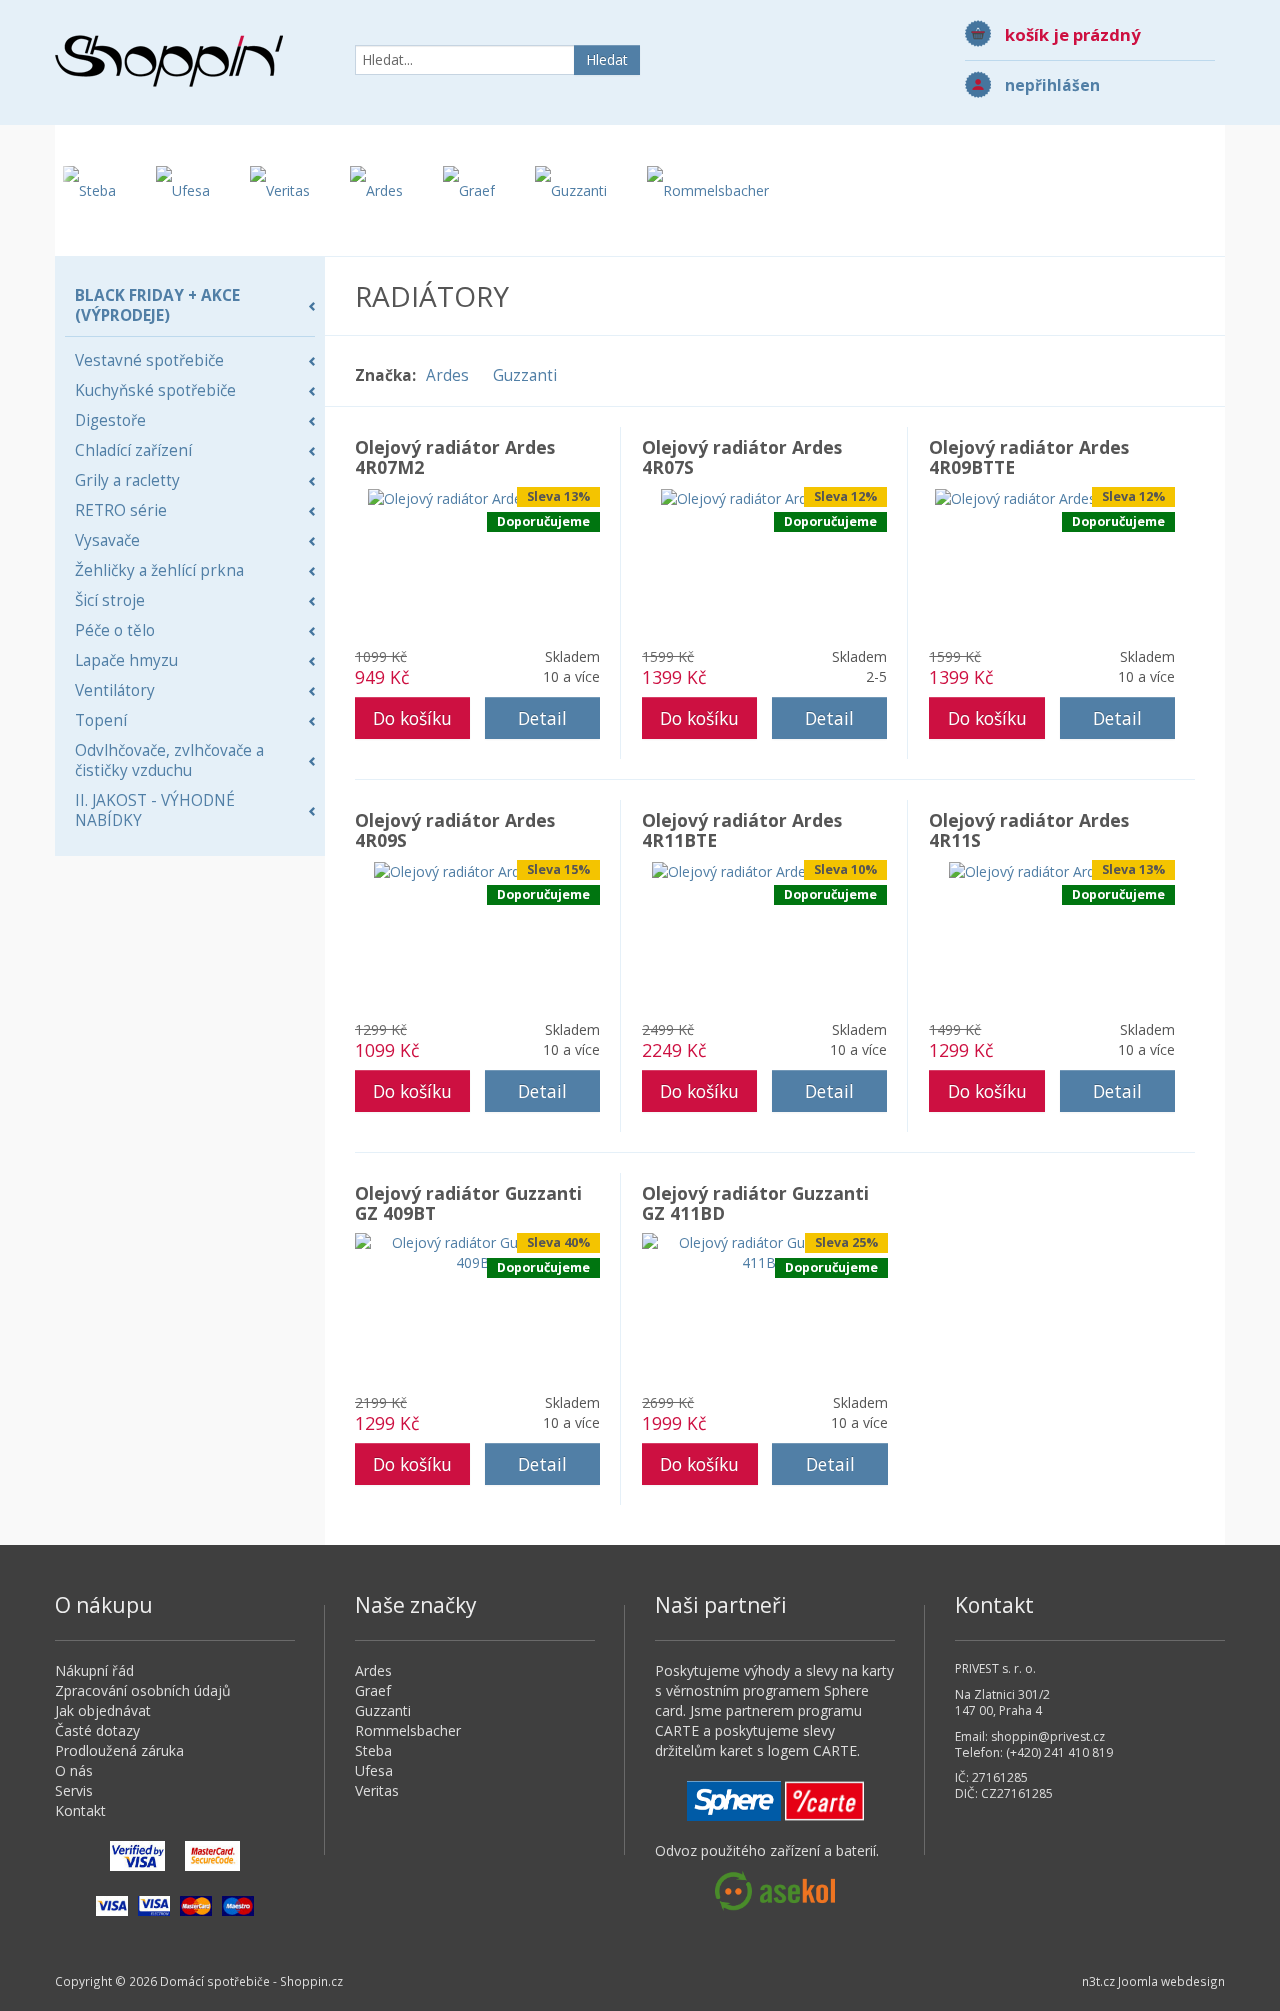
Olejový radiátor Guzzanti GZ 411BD (755, 1203)
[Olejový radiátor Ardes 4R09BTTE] (1052, 496)
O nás (74, 1770)
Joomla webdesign (1171, 1981)
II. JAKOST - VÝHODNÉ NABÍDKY (155, 810)
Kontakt (80, 1810)
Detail (542, 718)
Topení (101, 720)
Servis (74, 1790)
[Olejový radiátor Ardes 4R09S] (477, 869)
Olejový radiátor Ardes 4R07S (742, 457)
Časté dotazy (97, 1730)
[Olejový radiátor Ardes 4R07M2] (477, 496)
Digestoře (110, 420)
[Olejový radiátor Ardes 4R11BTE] (764, 869)
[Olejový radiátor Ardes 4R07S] (764, 496)
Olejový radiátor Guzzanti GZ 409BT (468, 1203)
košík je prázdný (1073, 34)
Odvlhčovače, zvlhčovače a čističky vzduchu (169, 760)
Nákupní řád (94, 1670)
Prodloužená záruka (119, 1750)
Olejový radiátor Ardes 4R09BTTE (1029, 457)
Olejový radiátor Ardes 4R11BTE (742, 830)
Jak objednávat (103, 1710)
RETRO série (121, 510)
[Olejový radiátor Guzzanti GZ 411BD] (765, 1251)
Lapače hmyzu (126, 660)
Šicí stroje (110, 600)
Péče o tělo (115, 630)
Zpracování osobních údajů (143, 1690)
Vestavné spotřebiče (149, 360)
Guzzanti (525, 376)
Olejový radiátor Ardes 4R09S (455, 830)
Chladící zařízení (133, 450)
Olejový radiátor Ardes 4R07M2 (455, 457)
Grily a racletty (127, 480)
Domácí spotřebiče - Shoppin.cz (169, 61)
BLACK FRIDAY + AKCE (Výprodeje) (157, 305)
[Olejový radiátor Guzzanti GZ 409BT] (477, 1251)
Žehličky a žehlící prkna (159, 570)
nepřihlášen (1052, 85)
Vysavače (107, 540)
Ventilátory (115, 690)
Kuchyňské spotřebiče (155, 390)
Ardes (447, 376)
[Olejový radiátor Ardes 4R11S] (1052, 869)
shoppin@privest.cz (1048, 1736)
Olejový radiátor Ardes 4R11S (1029, 830)
